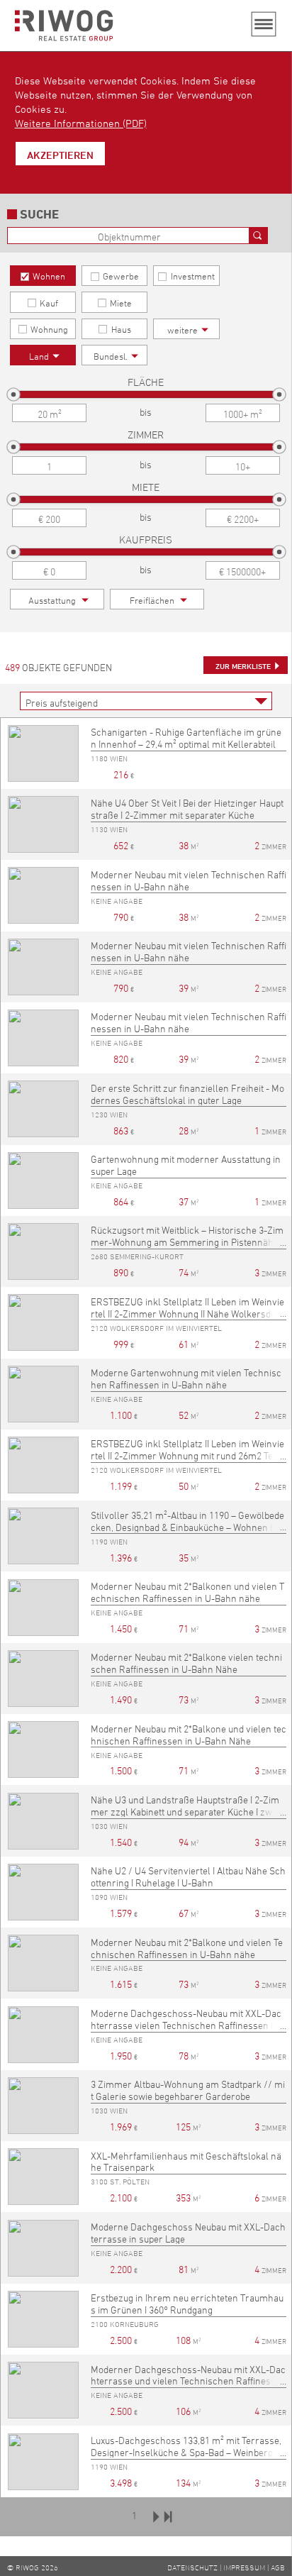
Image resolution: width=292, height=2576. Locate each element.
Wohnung (49, 329)
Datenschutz (192, 2567)
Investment (193, 276)
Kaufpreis (146, 540)
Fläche (146, 382)
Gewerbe (121, 276)
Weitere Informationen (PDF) (81, 123)
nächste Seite (156, 2516)
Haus (121, 329)
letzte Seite (168, 2516)
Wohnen (49, 276)
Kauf (49, 303)
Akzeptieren (60, 155)
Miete (121, 303)
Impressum (244, 2567)
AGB (278, 2567)
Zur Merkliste (243, 666)
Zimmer (146, 435)
